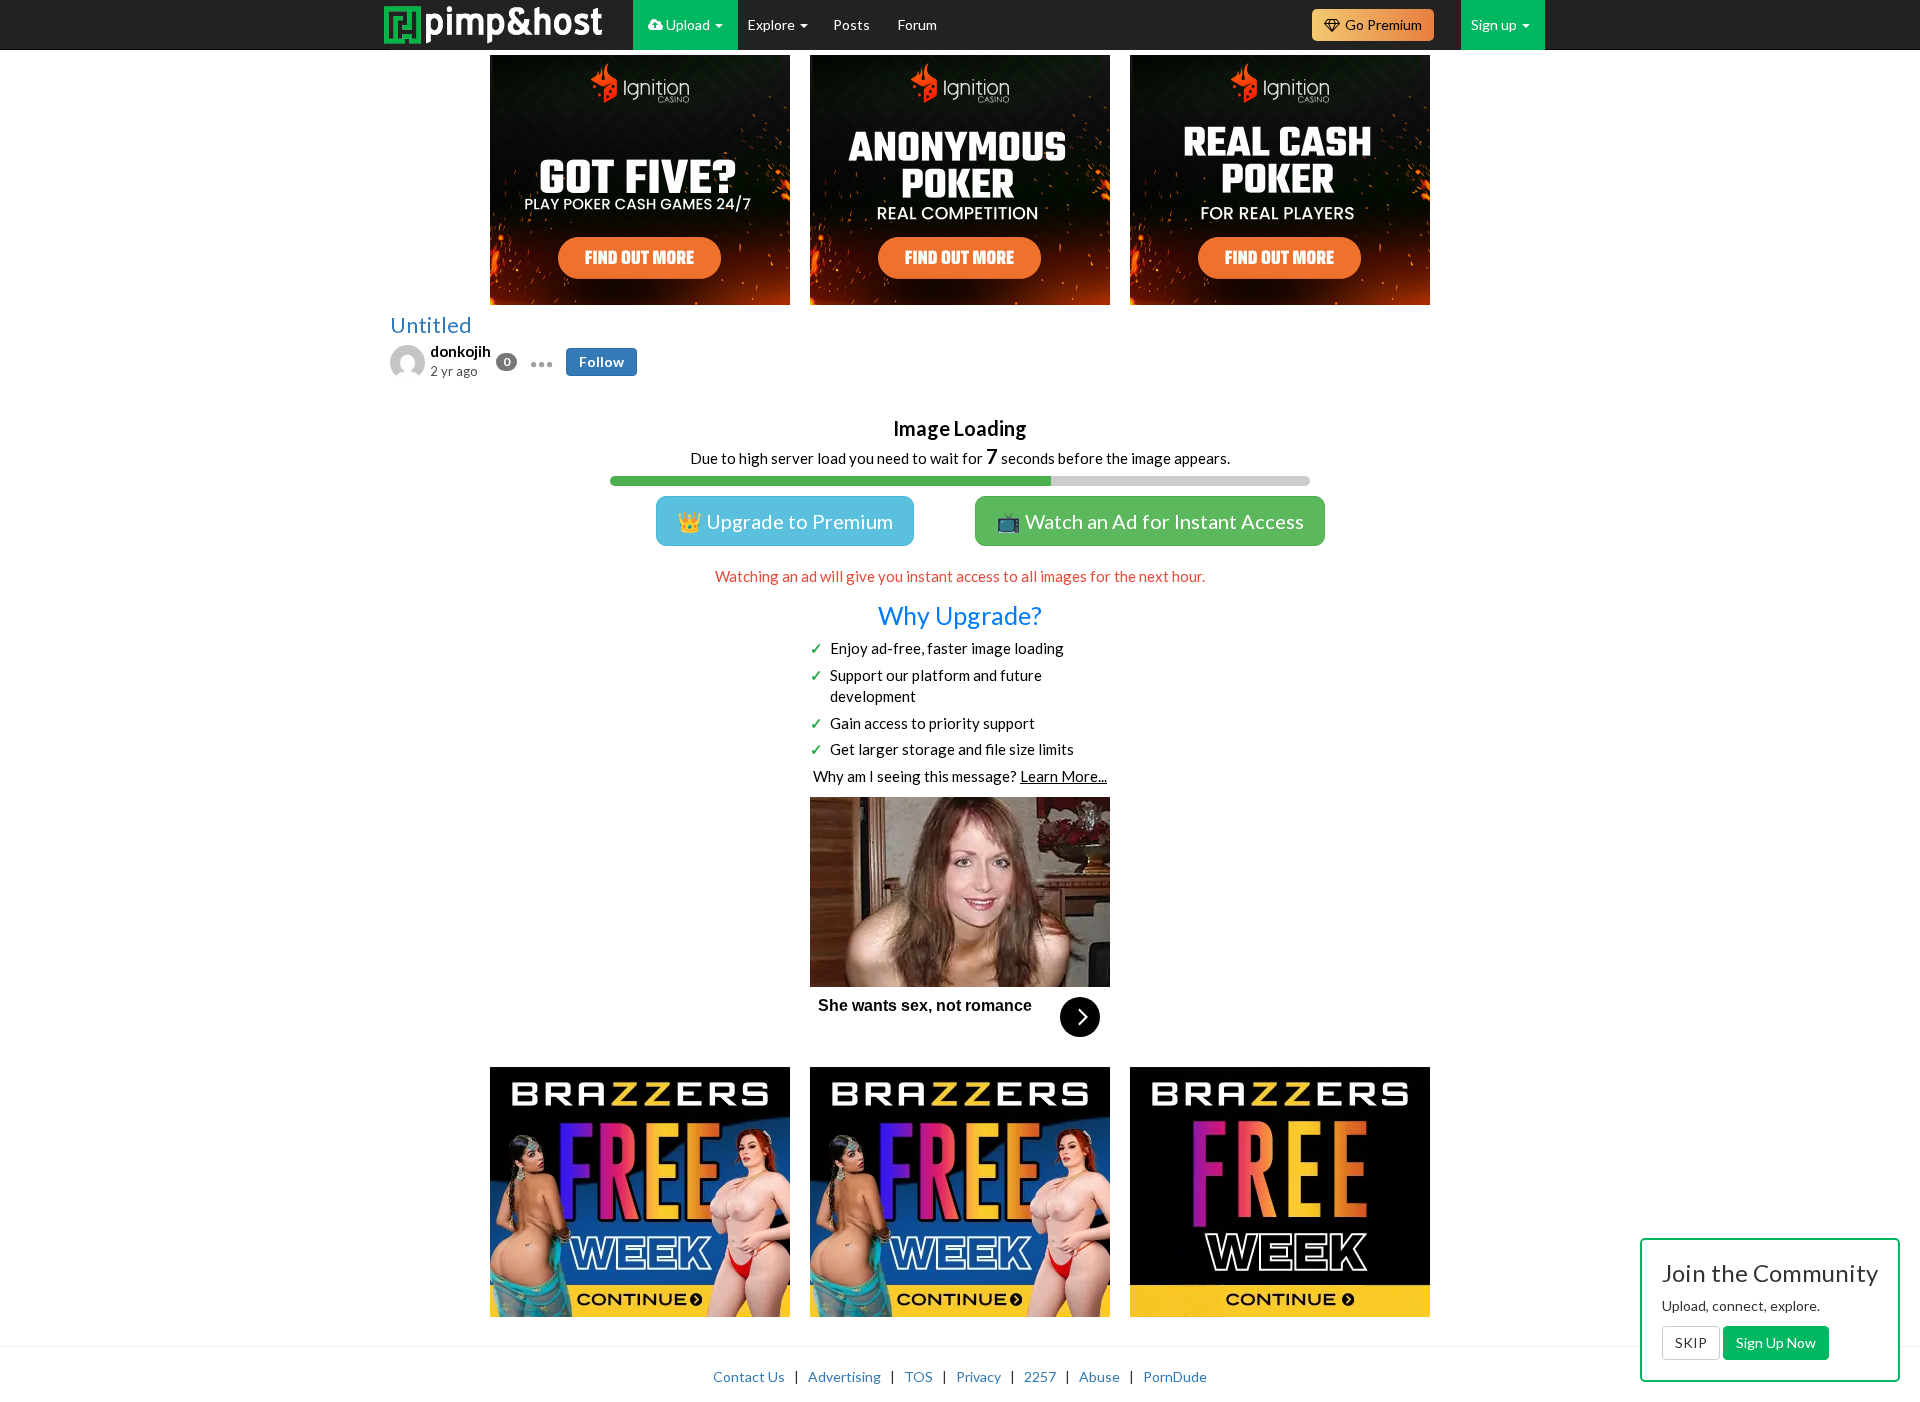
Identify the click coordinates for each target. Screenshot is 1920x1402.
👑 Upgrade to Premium (785, 521)
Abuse (1099, 1376)
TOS (918, 1376)
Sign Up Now (1776, 1342)
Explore (773, 24)
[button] (541, 362)
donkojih (460, 351)
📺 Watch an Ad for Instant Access (1150, 521)
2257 (1040, 1376)
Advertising (844, 1376)
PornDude (1175, 1376)
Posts (853, 24)
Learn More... (1063, 776)
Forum (917, 24)
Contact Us (749, 1376)
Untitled (431, 325)
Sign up (1495, 24)
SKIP (1691, 1342)
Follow (601, 361)
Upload (688, 24)
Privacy (978, 1376)
